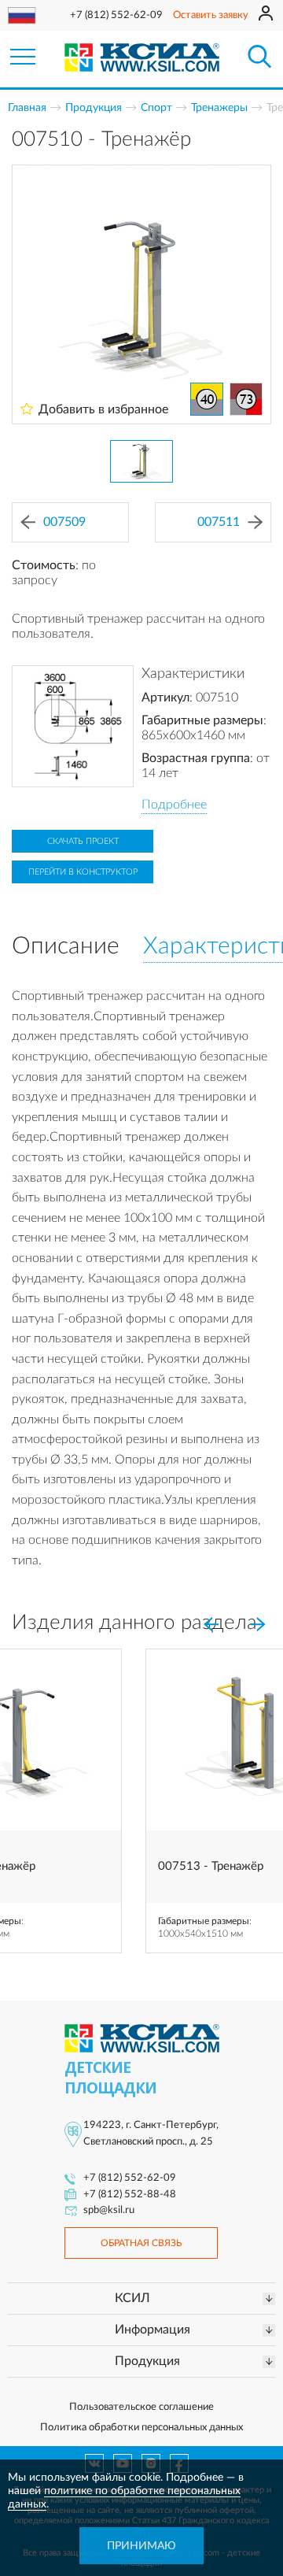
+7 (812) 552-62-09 (116, 15)
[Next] (258, 1624)
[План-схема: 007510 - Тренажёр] (73, 726)
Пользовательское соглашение (141, 2407)
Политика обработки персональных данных (141, 2428)
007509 (64, 522)
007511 (219, 522)
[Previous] (211, 1624)
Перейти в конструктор (83, 872)
